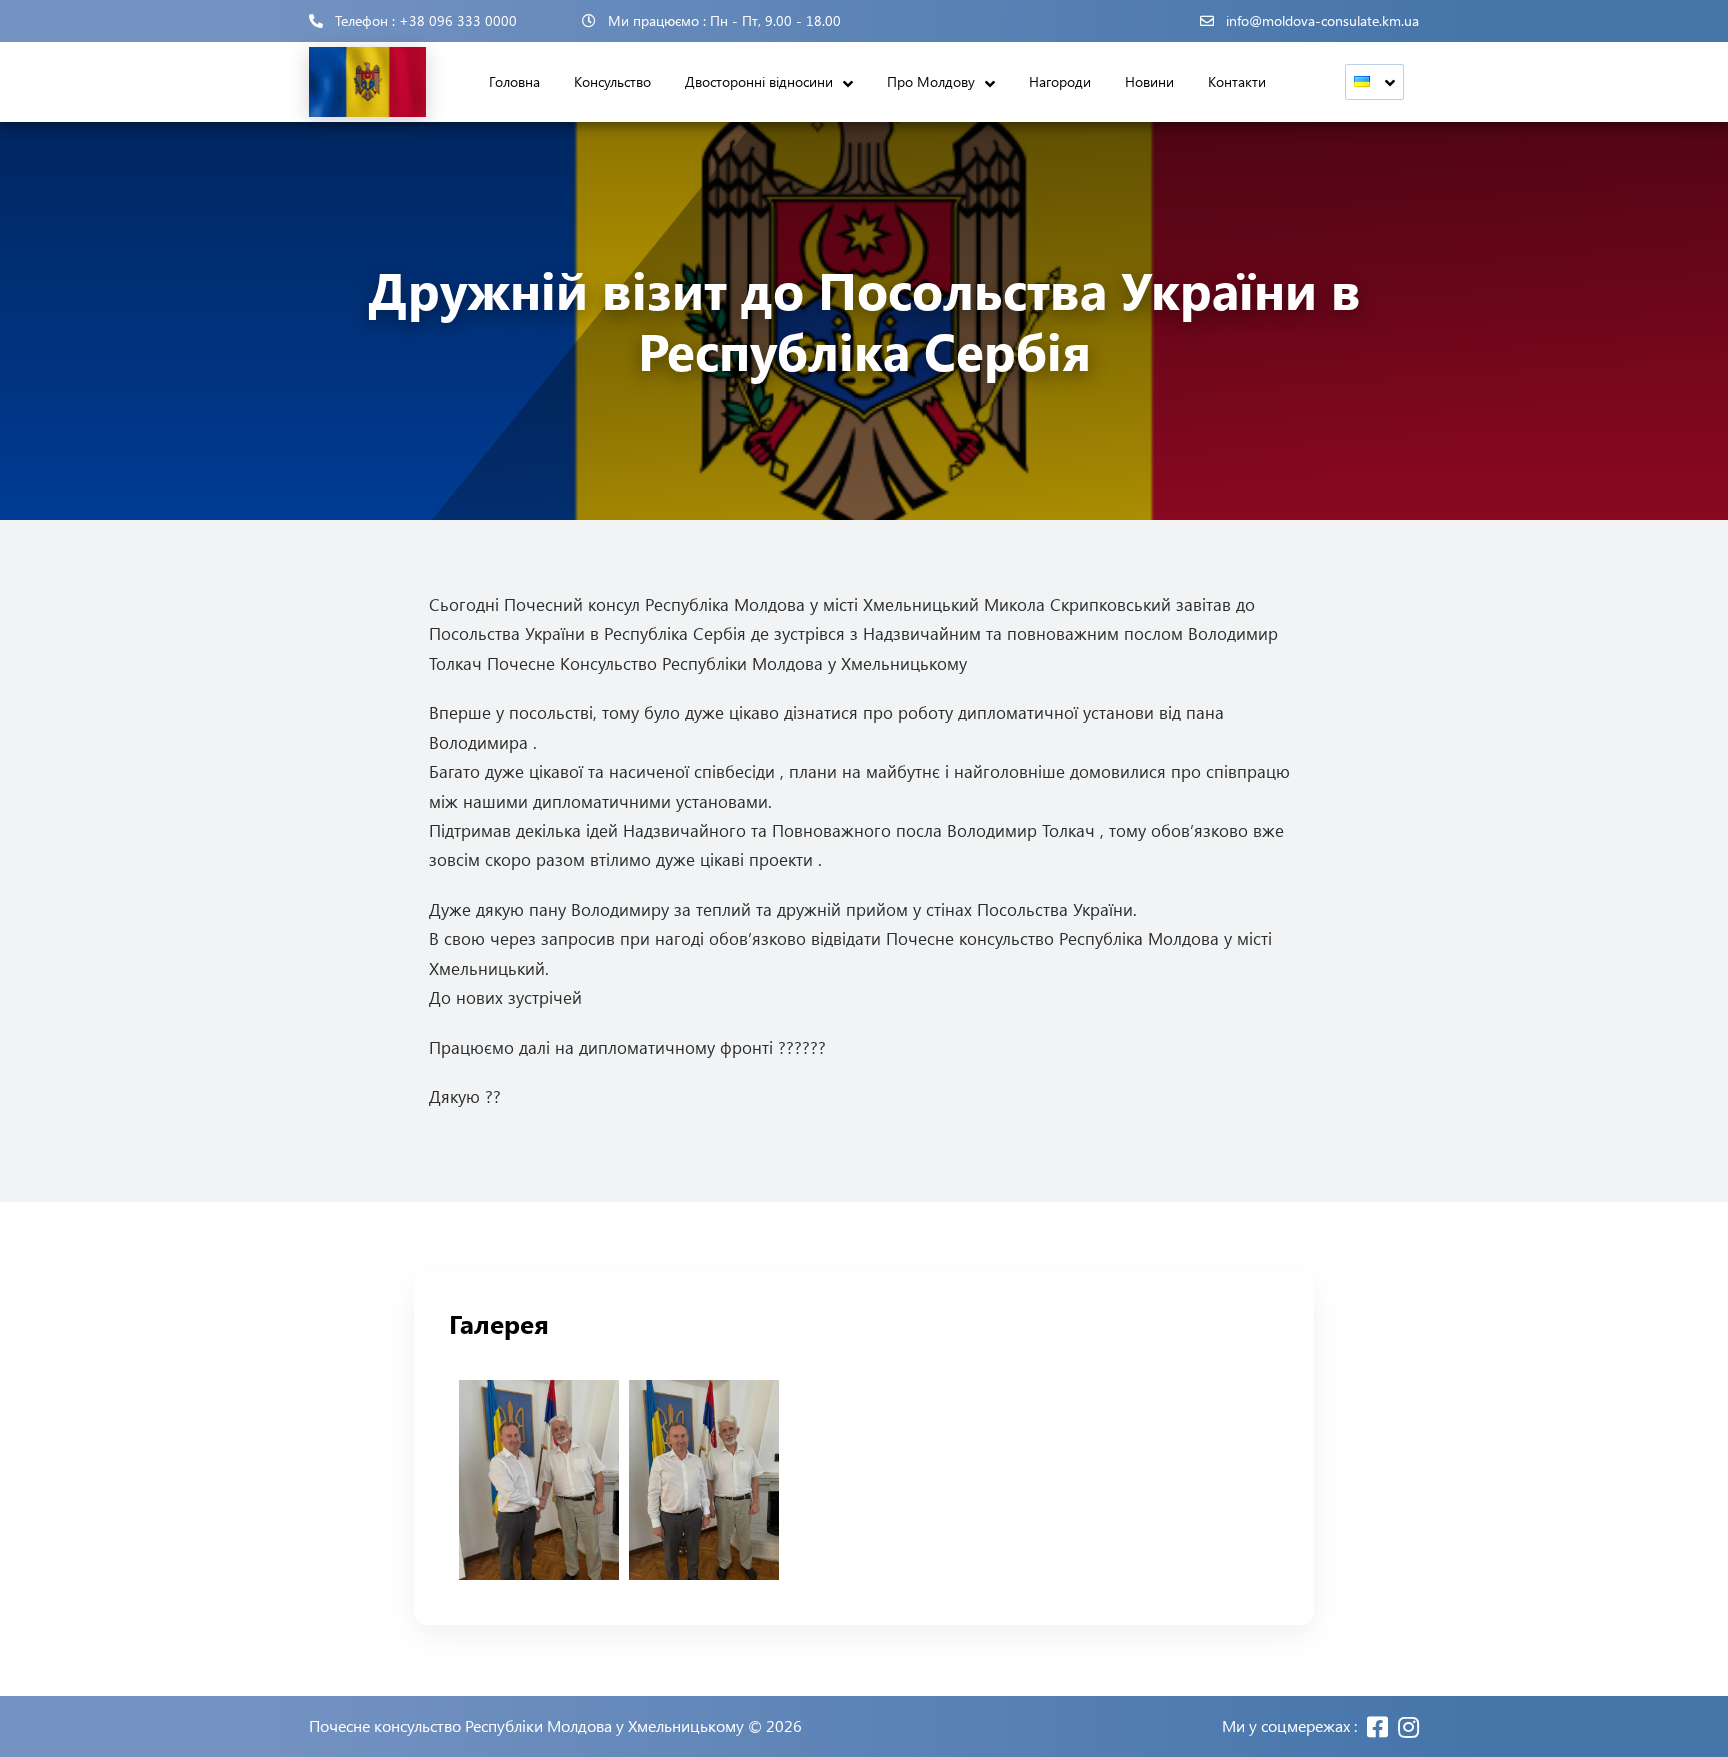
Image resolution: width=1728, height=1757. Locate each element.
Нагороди (1060, 81)
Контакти (1237, 81)
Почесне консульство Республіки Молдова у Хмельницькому (526, 1726)
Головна (514, 81)
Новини (1149, 81)
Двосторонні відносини (759, 81)
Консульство (612, 81)
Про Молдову (931, 81)
